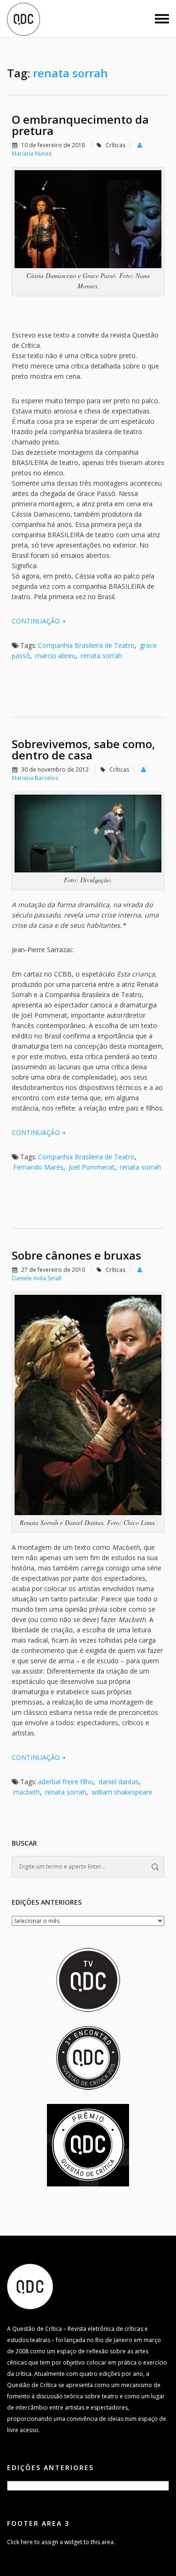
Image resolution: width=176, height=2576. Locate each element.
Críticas (115, 145)
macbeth (27, 1792)
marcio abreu (55, 656)
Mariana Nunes (32, 154)
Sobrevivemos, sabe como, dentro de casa (84, 749)
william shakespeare (122, 1792)
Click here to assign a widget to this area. (61, 2542)
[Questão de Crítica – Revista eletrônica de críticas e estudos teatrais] (23, 19)
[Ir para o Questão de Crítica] (30, 2286)
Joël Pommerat (92, 1167)
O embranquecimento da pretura (80, 125)
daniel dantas (119, 1782)
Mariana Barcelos (35, 778)
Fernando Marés (38, 1167)
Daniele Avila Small (37, 1278)
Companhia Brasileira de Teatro (86, 645)
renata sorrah (101, 656)
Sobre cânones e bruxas (77, 1255)
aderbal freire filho (66, 1782)
